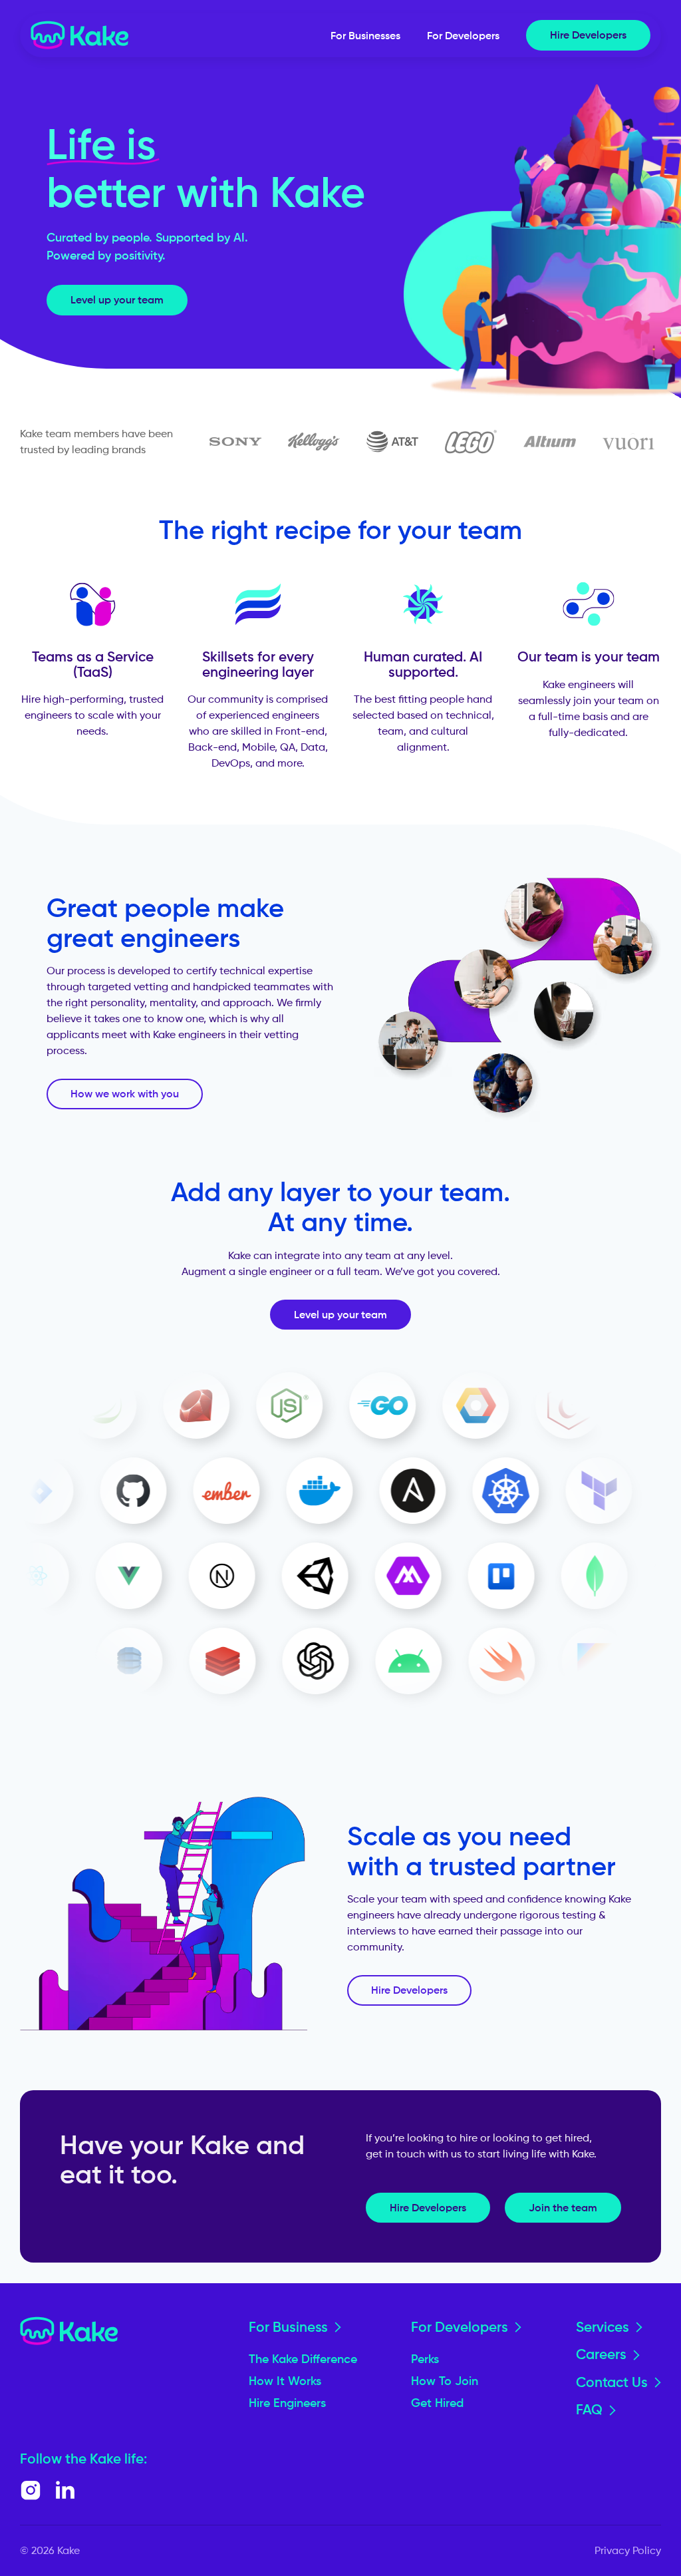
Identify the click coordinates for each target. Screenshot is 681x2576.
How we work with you (125, 1093)
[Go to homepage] (80, 35)
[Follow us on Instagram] (31, 2490)
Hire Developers (588, 35)
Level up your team (117, 299)
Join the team (563, 2207)
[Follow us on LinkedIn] (65, 2490)
